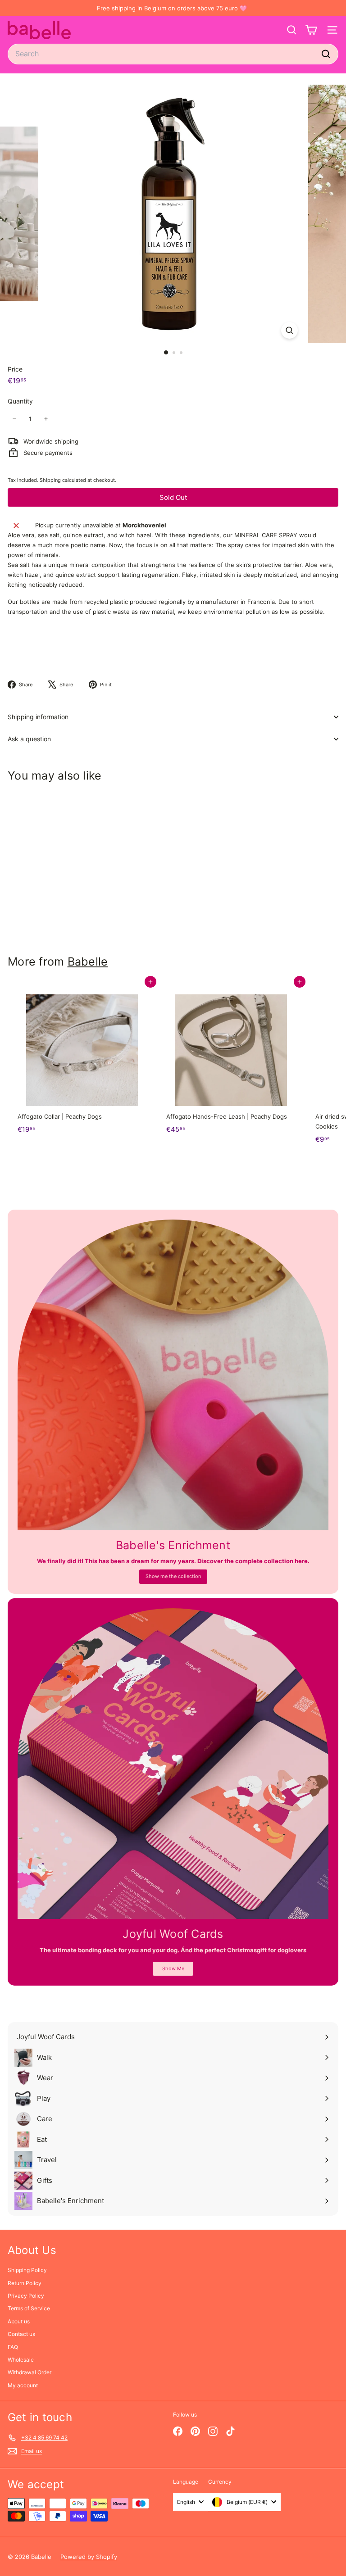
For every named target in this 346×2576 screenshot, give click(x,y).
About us (19, 2321)
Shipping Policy (27, 2270)
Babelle (88, 961)
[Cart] (311, 30)
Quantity (20, 401)
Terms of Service (29, 2308)
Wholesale (21, 2360)
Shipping (50, 480)
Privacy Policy (26, 2296)
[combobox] (173, 54)
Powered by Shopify (89, 2557)
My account (23, 2385)
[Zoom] (289, 330)
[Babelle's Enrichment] (173, 1375)
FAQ (13, 2347)
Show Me (173, 1968)
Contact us (21, 2334)
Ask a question (29, 739)
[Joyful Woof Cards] (173, 1764)
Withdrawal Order (30, 2372)
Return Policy (25, 2283)
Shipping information (38, 717)
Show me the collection (173, 1576)
